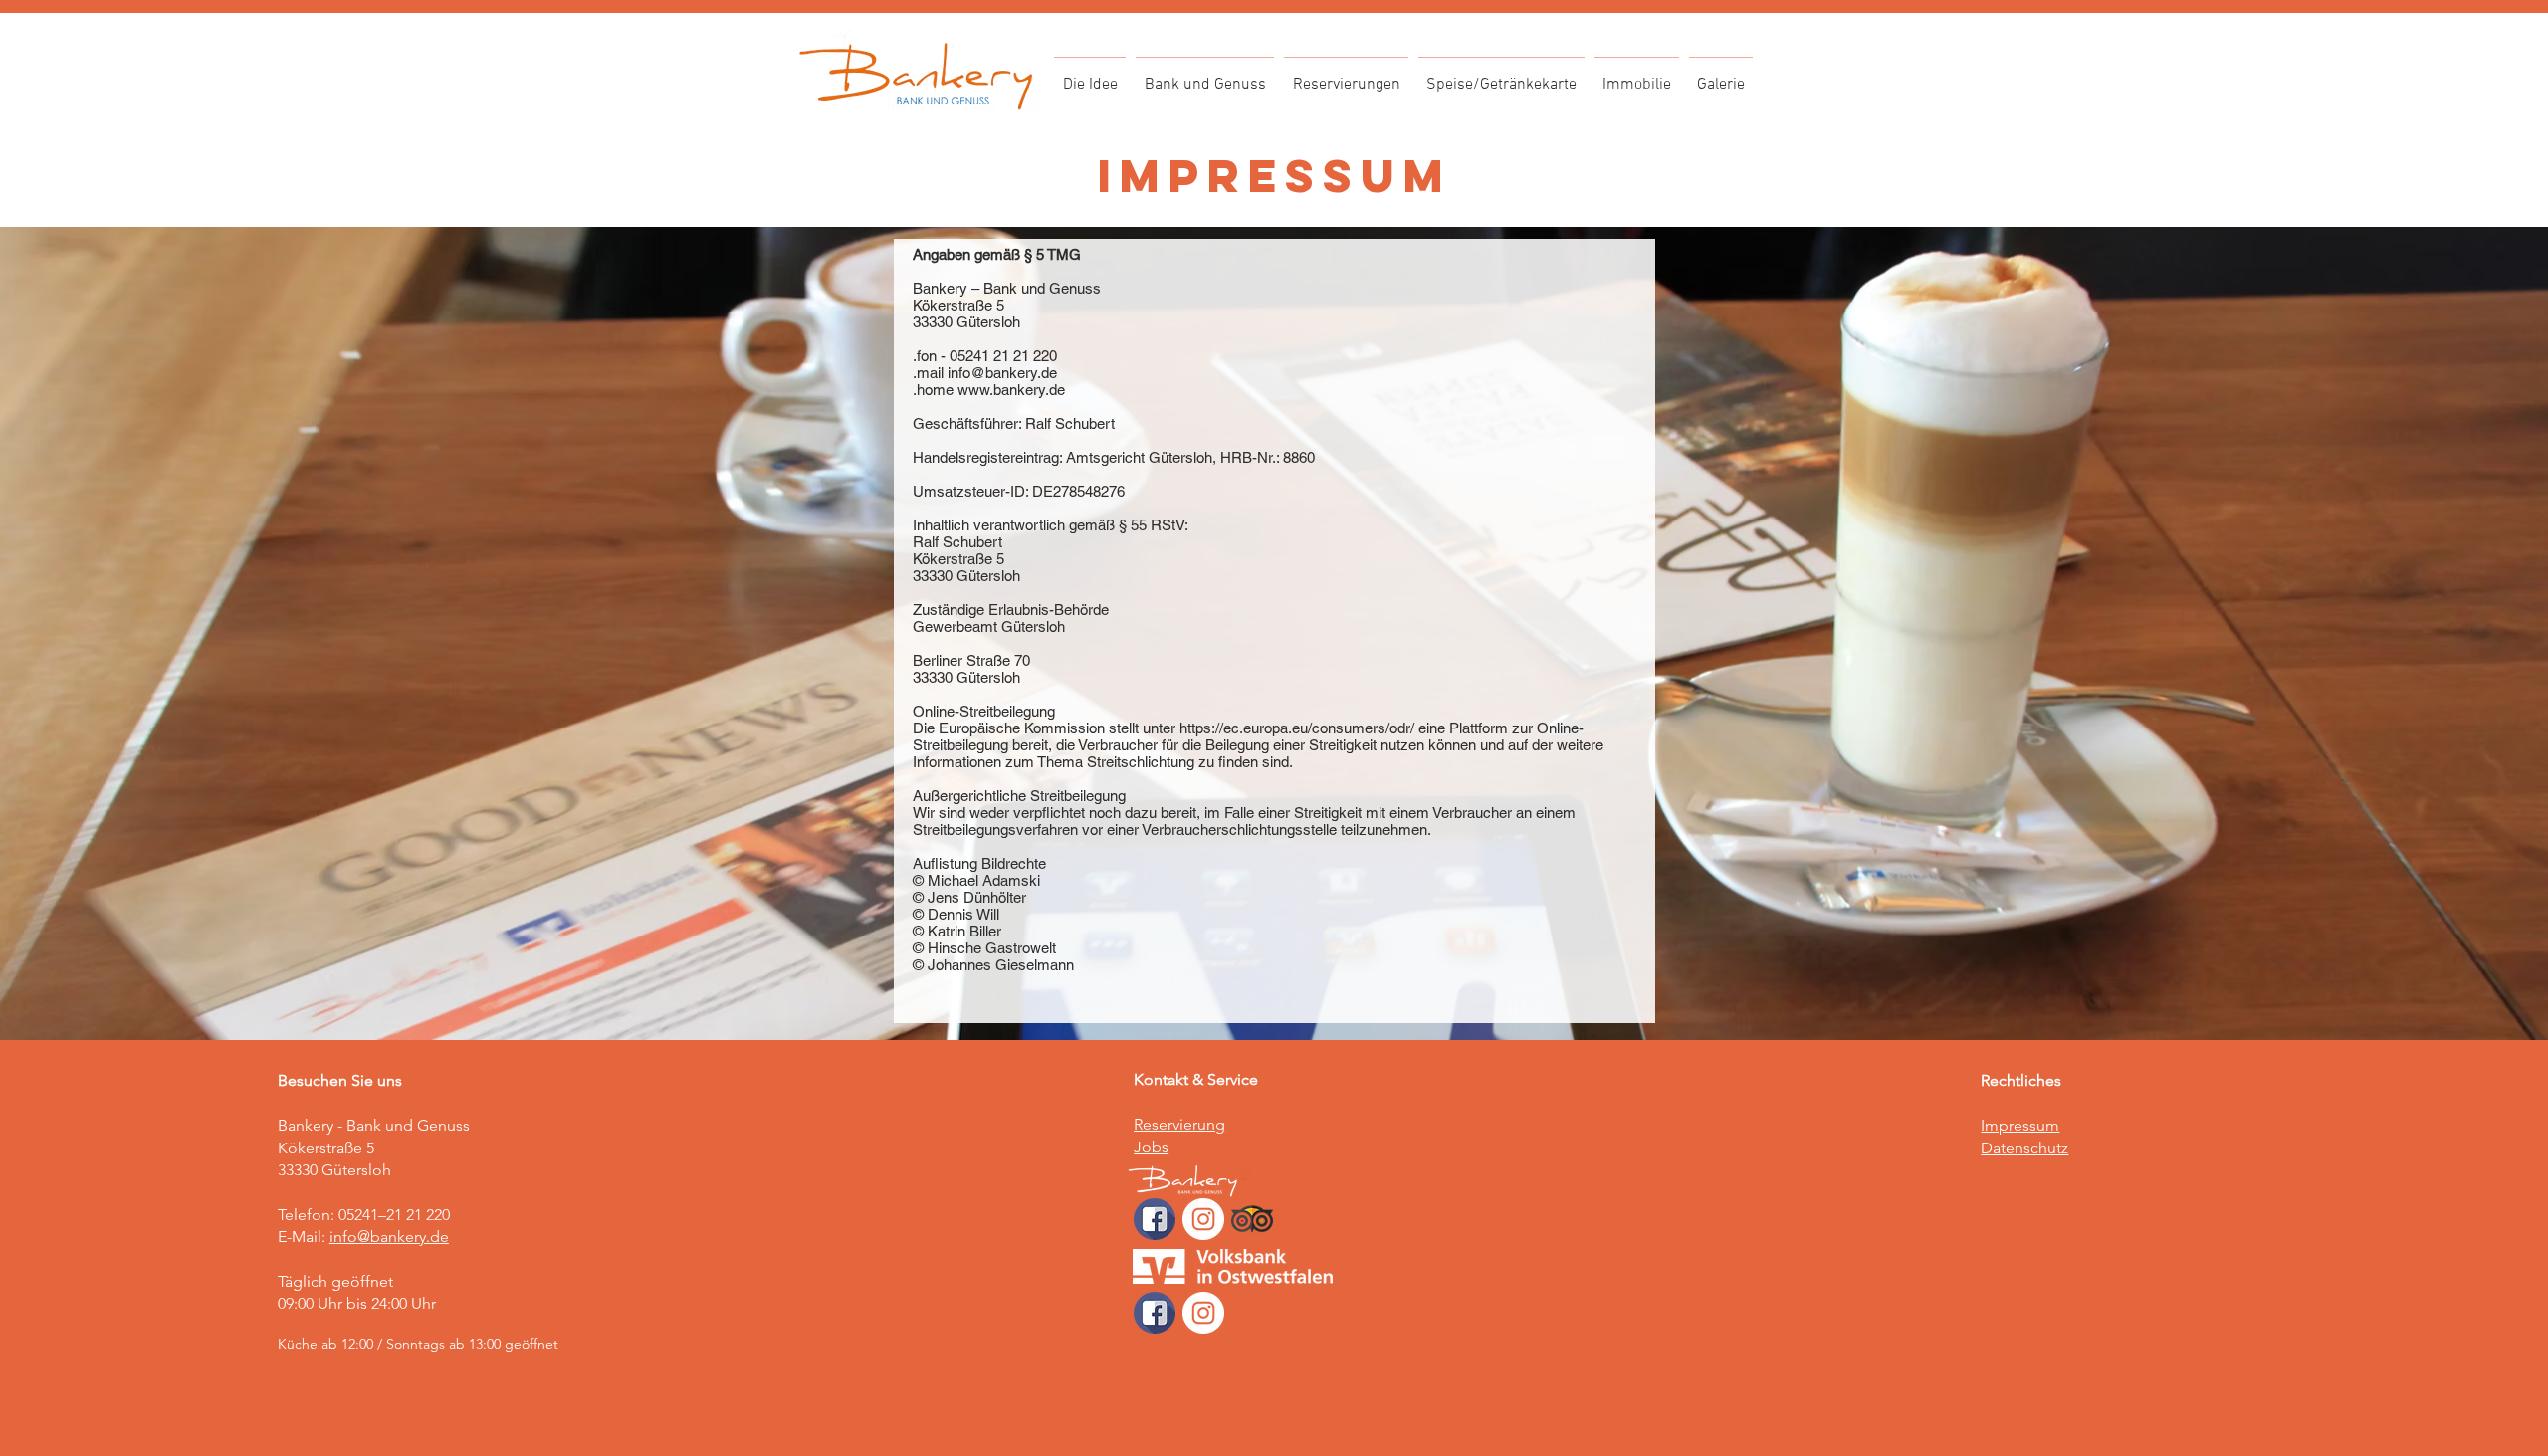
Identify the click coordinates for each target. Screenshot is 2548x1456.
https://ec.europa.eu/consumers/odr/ (1297, 728)
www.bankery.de (1011, 390)
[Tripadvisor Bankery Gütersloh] (1252, 1219)
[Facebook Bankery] (1155, 1219)
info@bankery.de (1002, 373)
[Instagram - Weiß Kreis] (1203, 1219)
